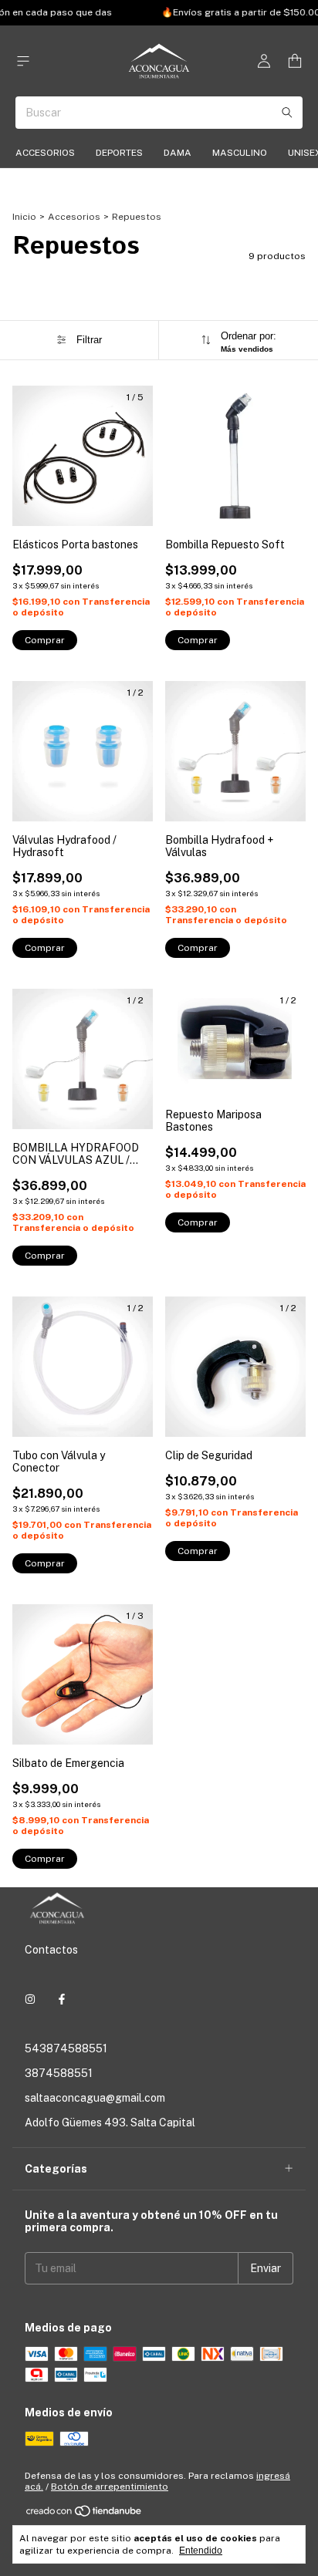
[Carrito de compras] (295, 61)
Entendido (201, 2551)
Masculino (240, 153)
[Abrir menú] (23, 61)
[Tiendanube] (85, 2514)
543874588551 (66, 2048)
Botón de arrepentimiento (110, 2487)
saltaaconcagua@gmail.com (95, 2098)
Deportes (119, 153)
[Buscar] (287, 113)
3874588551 (59, 2073)
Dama (178, 153)
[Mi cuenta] (264, 61)
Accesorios (45, 153)
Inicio (24, 217)
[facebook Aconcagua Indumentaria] (62, 1999)
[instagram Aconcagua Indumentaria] (30, 1999)
